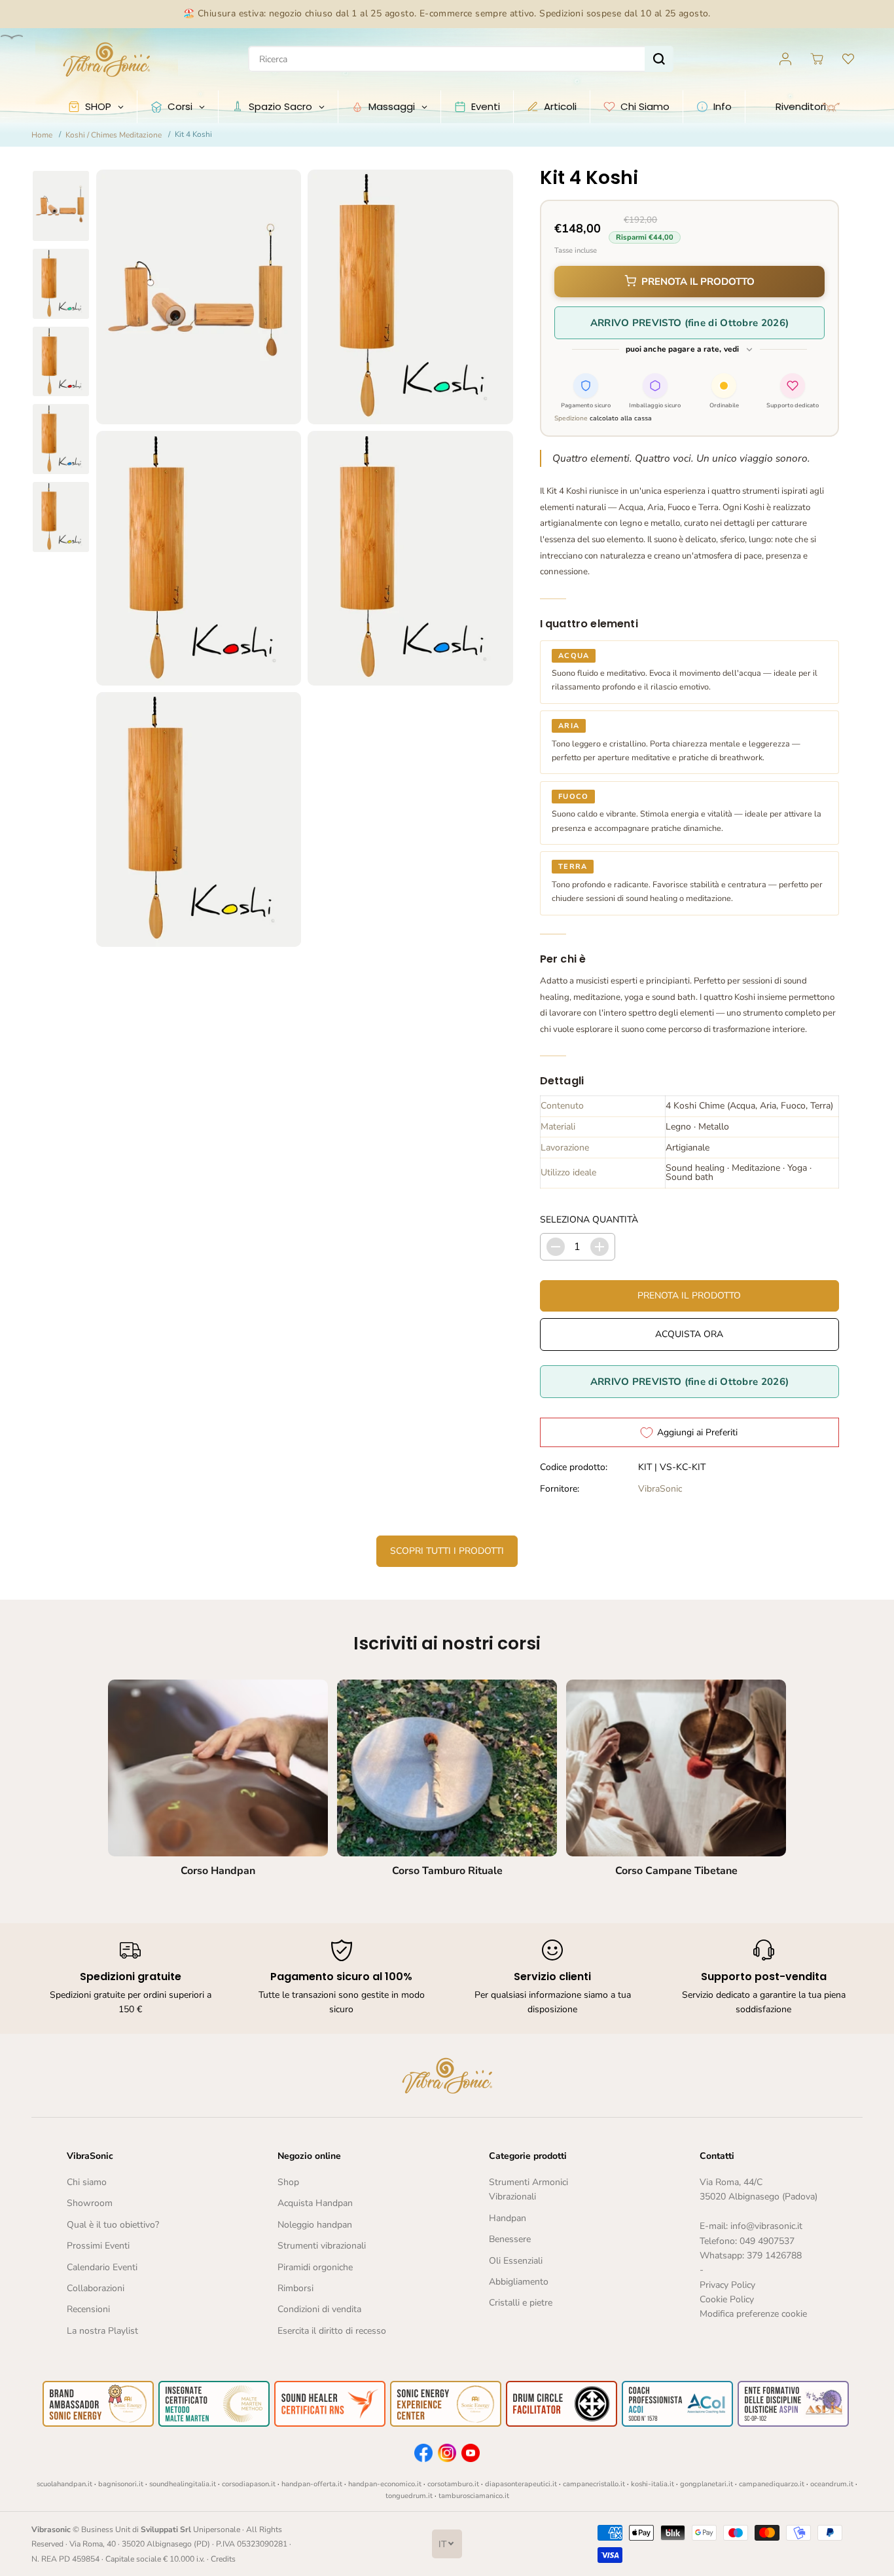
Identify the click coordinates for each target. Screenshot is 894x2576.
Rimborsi (295, 2288)
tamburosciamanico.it (474, 2496)
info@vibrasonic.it (766, 2226)
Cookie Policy (727, 2299)
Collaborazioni (96, 2288)
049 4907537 (767, 2241)
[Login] (785, 59)
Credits (223, 2559)
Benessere (510, 2239)
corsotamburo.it (453, 2484)
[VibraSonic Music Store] (107, 59)
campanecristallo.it (594, 2484)
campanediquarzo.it (772, 2484)
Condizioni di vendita (319, 2309)
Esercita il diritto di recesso (332, 2331)
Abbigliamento (519, 2282)
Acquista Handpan (315, 2203)
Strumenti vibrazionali (322, 2246)
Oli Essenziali (516, 2261)
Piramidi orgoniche (315, 2267)
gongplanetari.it (706, 2484)
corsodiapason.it (249, 2484)
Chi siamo (87, 2182)
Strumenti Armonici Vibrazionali (528, 2189)
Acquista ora (689, 1334)
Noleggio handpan (315, 2225)
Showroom (90, 2203)
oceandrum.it (832, 2484)
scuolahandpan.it (64, 2484)
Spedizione (571, 418)
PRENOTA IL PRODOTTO (698, 282)
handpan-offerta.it (312, 2484)
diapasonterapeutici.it (521, 2484)
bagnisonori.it (121, 2484)
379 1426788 (774, 2255)
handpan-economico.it (385, 2484)
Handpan (508, 2218)
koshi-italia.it (653, 2484)
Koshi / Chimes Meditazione (114, 135)
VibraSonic (660, 1489)
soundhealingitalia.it (183, 2484)
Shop (288, 2182)
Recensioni (88, 2309)
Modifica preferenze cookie (753, 2314)
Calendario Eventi (102, 2267)
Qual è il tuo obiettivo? (113, 2225)
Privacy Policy (727, 2285)
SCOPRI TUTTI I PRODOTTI (447, 1551)
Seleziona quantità (589, 1220)
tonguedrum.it (409, 2496)
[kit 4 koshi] (199, 297)
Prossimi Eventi (98, 2246)
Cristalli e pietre (521, 2303)
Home (42, 135)
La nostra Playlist (102, 2331)
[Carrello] (817, 59)
